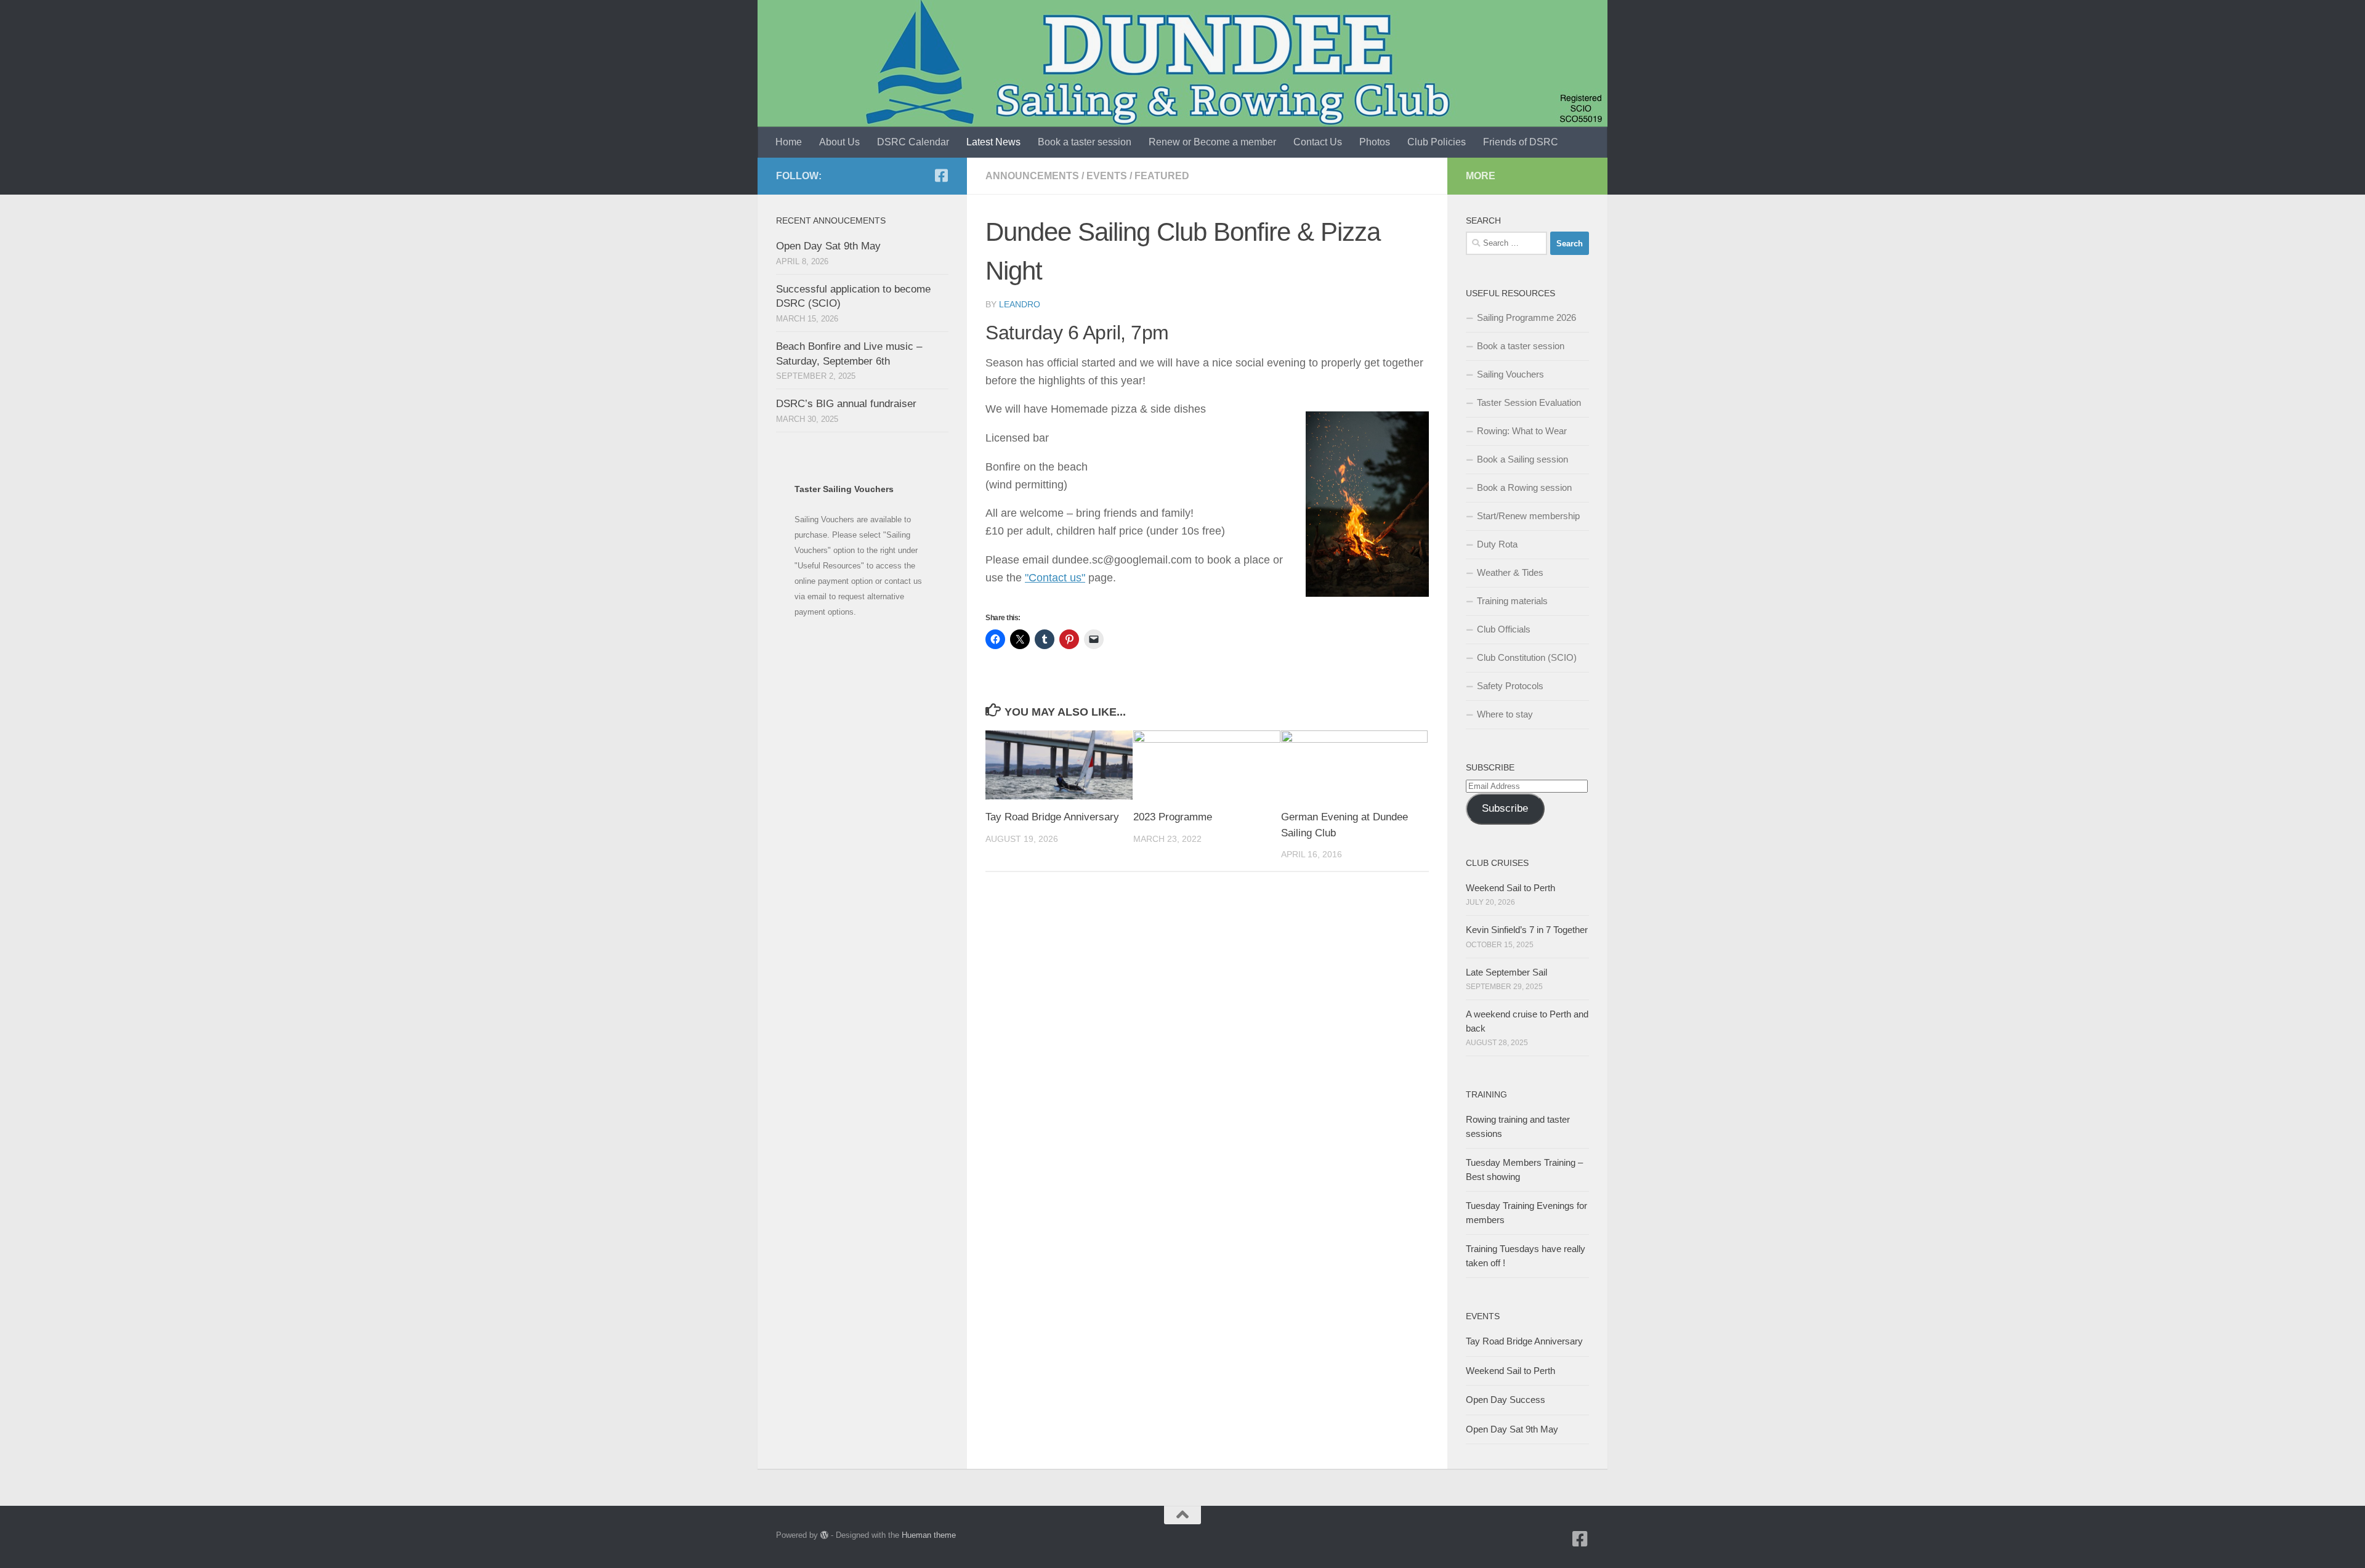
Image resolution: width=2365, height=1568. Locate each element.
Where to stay (1505, 714)
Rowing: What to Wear (1522, 431)
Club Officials (1504, 629)
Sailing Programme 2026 (1526, 317)
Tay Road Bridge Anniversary (1052, 817)
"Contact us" (1055, 578)
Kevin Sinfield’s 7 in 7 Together (1527, 930)
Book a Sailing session (1522, 459)
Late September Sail (1506, 972)
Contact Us (1318, 142)
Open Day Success (1506, 1400)
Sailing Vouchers (1510, 374)
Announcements (1032, 176)
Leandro (1020, 304)
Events (1107, 176)
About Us (839, 142)
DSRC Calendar (913, 142)
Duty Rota (1497, 544)
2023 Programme (1173, 817)
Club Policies (1437, 142)
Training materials (1512, 601)
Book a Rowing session (1524, 487)
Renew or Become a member (1212, 142)
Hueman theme (929, 1535)
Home (789, 142)
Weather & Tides (1510, 572)
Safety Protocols (1510, 686)
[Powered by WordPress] (824, 1535)
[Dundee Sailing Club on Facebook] (941, 176)
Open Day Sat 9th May (828, 246)
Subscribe (1505, 808)
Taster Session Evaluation (1529, 402)
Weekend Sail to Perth (1510, 888)
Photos (1375, 142)
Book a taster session (1085, 142)
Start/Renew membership (1528, 516)
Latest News (993, 142)
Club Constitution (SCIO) (1527, 657)
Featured (1162, 176)
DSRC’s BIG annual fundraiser (846, 404)
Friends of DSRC (1521, 142)
